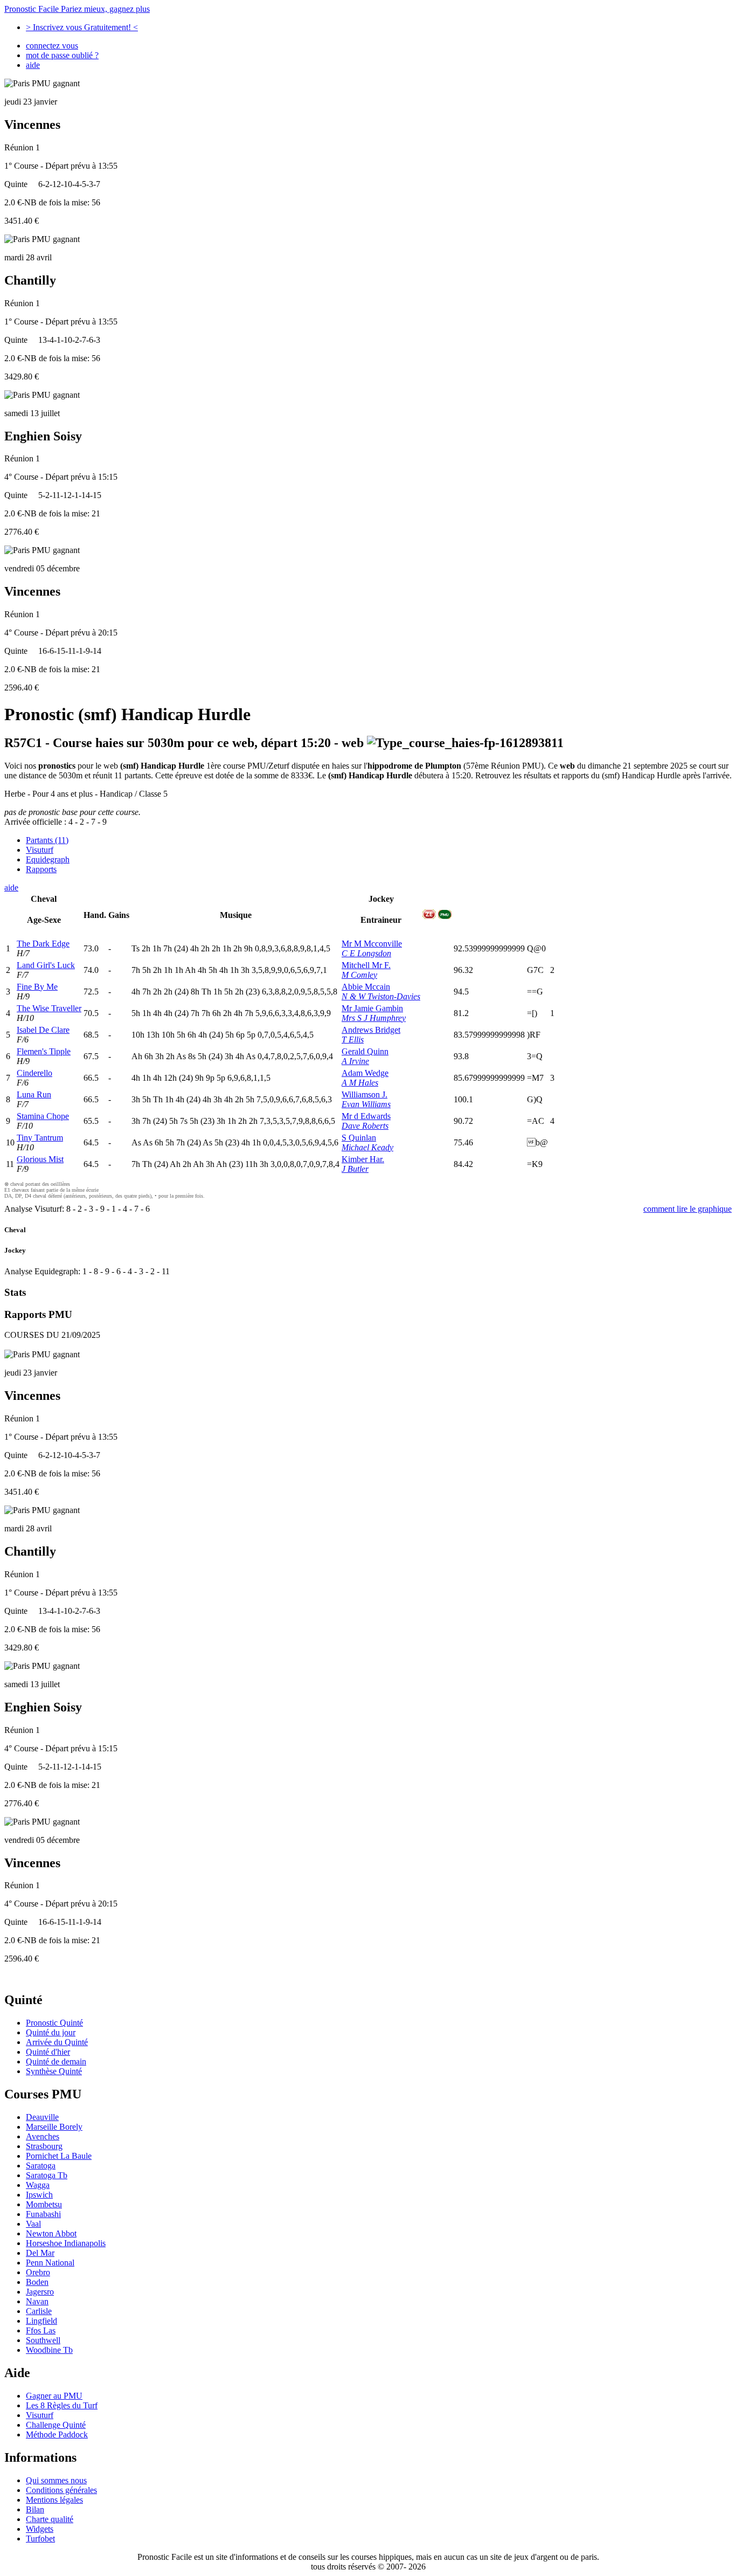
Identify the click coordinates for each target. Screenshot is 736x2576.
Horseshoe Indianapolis (66, 2243)
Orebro (38, 2272)
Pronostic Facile (77, 9)
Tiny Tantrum (40, 1138)
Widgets (40, 2529)
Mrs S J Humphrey (374, 1018)
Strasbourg (44, 2146)
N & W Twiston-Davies (381, 996)
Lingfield (41, 2321)
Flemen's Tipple (44, 1051)
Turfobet (40, 2539)
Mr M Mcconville (372, 944)
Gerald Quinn (365, 1051)
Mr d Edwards (366, 1116)
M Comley (359, 975)
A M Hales (360, 1083)
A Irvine (355, 1061)
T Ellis (353, 1040)
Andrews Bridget (371, 1030)
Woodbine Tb (49, 2350)
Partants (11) (47, 840)
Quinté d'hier (48, 2052)
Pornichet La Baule (59, 2156)
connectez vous (52, 46)
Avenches (43, 2136)
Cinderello (34, 1073)
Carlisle (39, 2311)
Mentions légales (54, 2500)
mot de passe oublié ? (62, 55)
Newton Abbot (51, 2233)
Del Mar (40, 2253)
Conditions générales (61, 2490)
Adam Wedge (365, 1073)
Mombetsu (44, 2204)
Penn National (50, 2263)
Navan (37, 2301)
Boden (37, 2282)
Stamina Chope (43, 1116)
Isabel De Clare (43, 1030)
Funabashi (43, 2214)
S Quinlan (359, 1138)
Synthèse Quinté (54, 2071)
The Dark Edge (43, 944)
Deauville (42, 2117)
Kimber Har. (363, 1159)
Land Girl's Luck (46, 965)
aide (33, 65)
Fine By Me (37, 987)
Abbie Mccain (366, 987)
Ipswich (39, 2195)
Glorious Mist (40, 1159)
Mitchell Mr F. (366, 965)
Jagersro (40, 2292)
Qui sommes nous (56, 2480)
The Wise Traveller (49, 1008)
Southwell (43, 2340)
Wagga (38, 2185)
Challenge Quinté (56, 2425)
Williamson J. (364, 1094)
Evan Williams (366, 1104)
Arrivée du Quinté (57, 2042)
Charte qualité (50, 2519)
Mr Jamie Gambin (372, 1008)
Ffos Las (41, 2330)
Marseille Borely (54, 2127)
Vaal (33, 2224)
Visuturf (40, 850)
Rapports (41, 869)
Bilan (35, 2509)
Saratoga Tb (47, 2175)
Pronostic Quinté (54, 2023)
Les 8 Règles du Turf (62, 2405)
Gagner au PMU (54, 2396)
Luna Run (34, 1094)
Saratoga (41, 2166)
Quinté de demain (56, 2062)
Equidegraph (48, 859)
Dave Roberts (365, 1126)
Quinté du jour (51, 2032)
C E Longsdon (366, 953)
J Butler (355, 1169)
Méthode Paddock (57, 2435)
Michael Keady (367, 1147)
